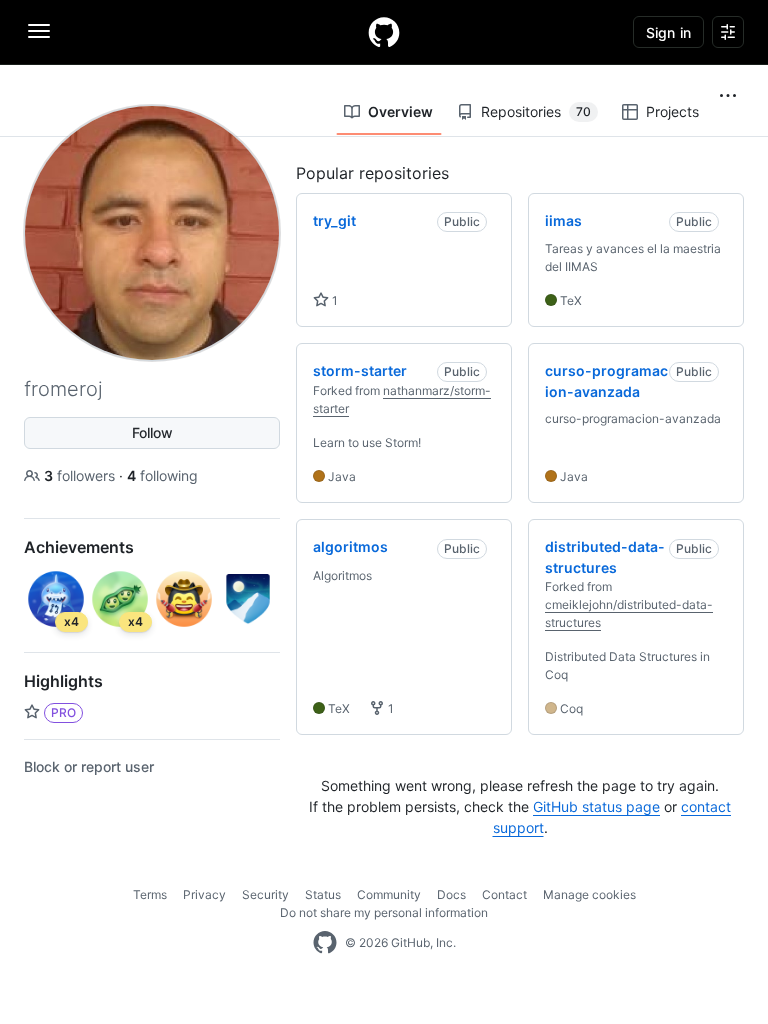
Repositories (536, 111)
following (162, 475)
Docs (451, 894)
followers (81, 475)
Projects (672, 111)
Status (323, 894)
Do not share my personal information (384, 912)
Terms (150, 894)
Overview (400, 111)
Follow (152, 432)
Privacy (204, 894)
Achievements (79, 547)
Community (389, 894)
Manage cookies (589, 894)
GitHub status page (596, 806)
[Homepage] (384, 32)
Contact (504, 894)
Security (265, 894)
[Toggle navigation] (39, 31)
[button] (728, 96)
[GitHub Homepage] (325, 943)
